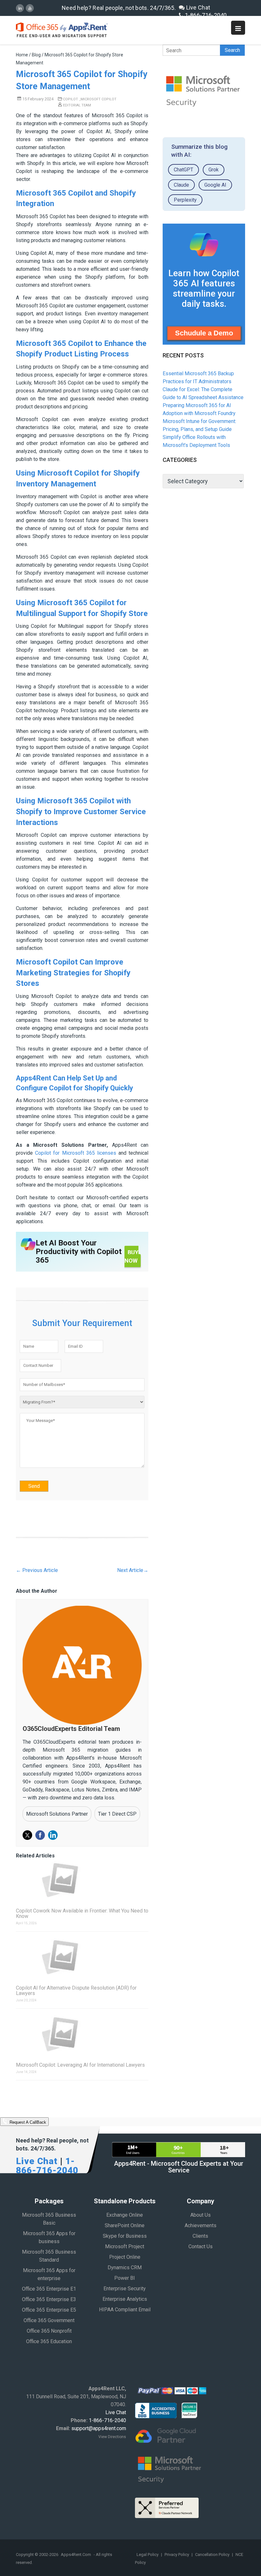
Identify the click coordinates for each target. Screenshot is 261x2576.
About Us (201, 2215)
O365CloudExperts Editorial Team (71, 1729)
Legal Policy (148, 2554)
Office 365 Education (49, 2341)
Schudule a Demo (204, 333)
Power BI (125, 2278)
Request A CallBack (27, 2123)
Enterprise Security (125, 2289)
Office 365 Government (49, 2320)
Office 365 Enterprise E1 (49, 2289)
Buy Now (131, 1256)
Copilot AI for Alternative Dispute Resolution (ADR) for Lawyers (76, 1991)
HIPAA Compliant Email (125, 2310)
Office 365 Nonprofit (49, 2331)
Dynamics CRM (125, 2267)
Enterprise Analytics (125, 2299)
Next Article (133, 1570)
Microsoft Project (125, 2246)
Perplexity (185, 200)
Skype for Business (125, 2236)
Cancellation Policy (213, 2554)
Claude (181, 185)
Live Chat (197, 7)
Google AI (215, 185)
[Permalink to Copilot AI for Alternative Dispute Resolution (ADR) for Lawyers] (82, 1957)
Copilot (71, 99)
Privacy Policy (177, 2554)
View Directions (112, 2437)
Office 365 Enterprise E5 (49, 2310)
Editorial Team (77, 105)
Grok (214, 170)
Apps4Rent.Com (76, 2554)
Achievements (201, 2225)
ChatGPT (183, 170)
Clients (200, 2236)
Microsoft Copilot (99, 99)
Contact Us (201, 2246)
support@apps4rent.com (99, 2428)
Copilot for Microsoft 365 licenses (76, 1153)
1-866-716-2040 (205, 15)
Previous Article (37, 1570)
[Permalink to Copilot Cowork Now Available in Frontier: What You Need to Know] (82, 1880)
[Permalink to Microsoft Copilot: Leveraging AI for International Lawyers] (82, 2034)
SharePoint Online (125, 2225)
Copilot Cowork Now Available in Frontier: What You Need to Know (82, 1913)
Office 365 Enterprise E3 (49, 2299)
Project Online (125, 2257)
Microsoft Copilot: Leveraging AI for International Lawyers (80, 2065)
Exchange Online (125, 2215)
